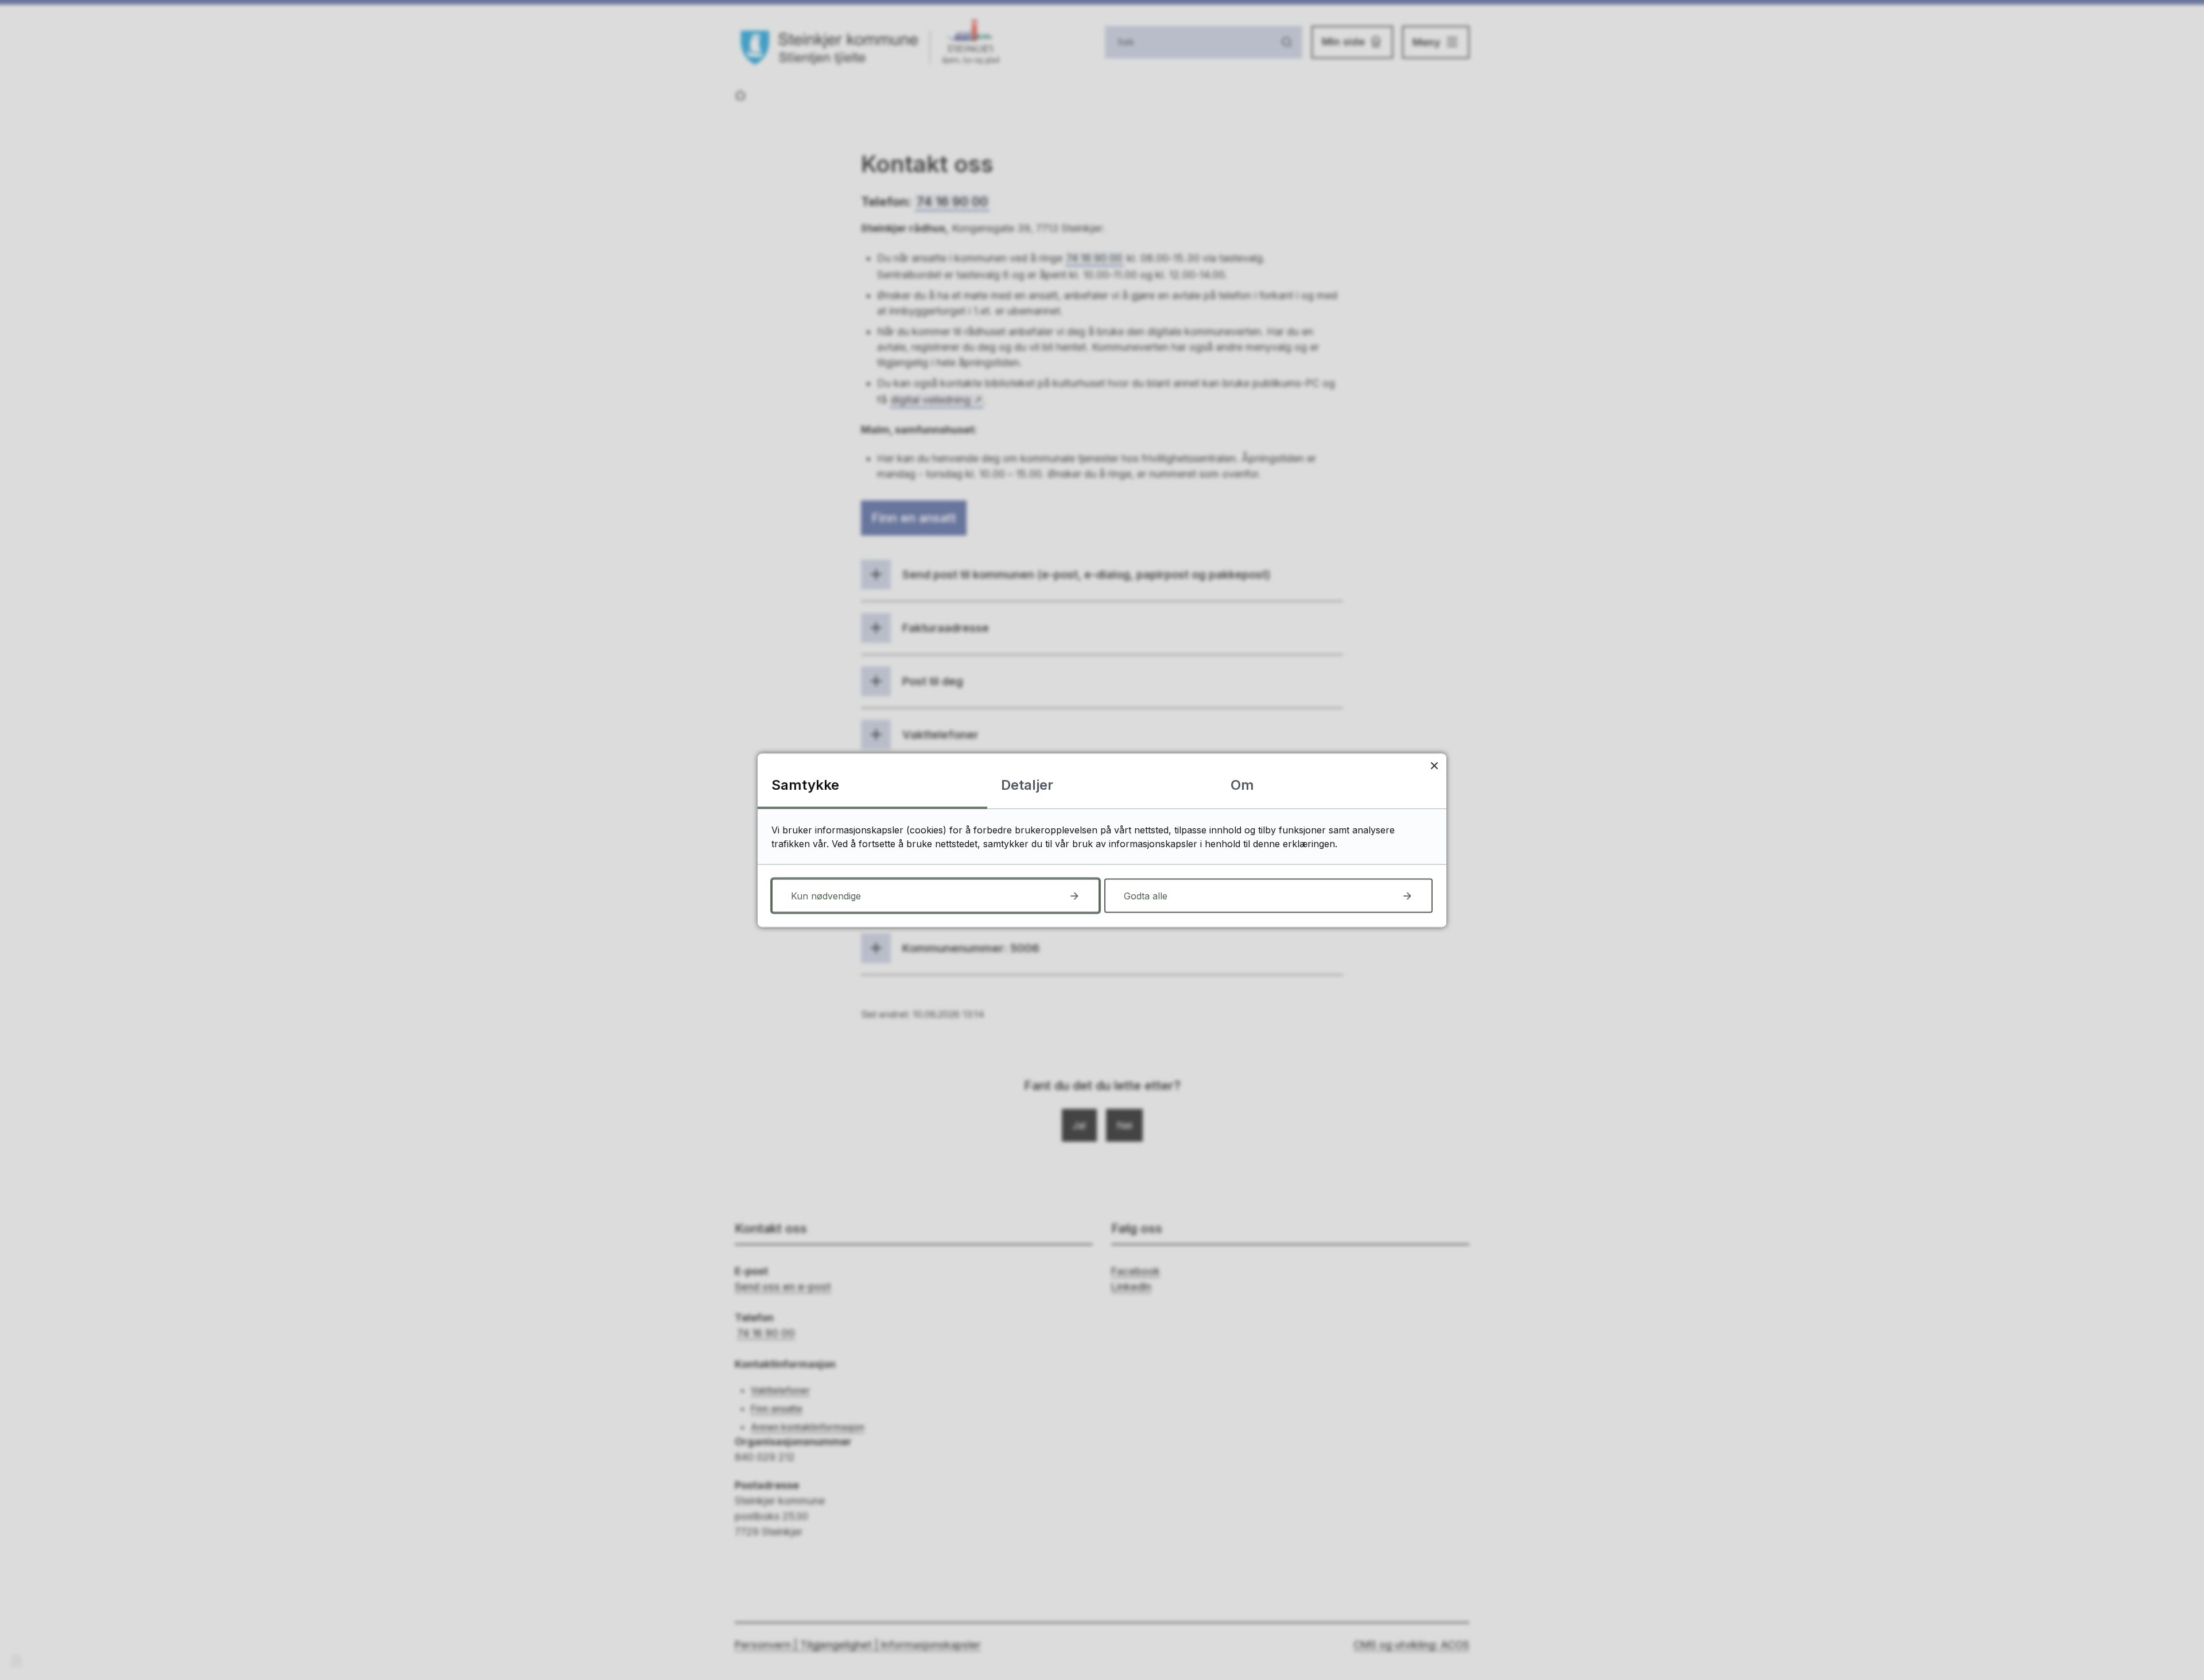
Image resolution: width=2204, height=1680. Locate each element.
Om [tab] (1242, 784)
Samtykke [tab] (805, 784)
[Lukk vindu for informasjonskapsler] (1434, 765)
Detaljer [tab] (1027, 784)
